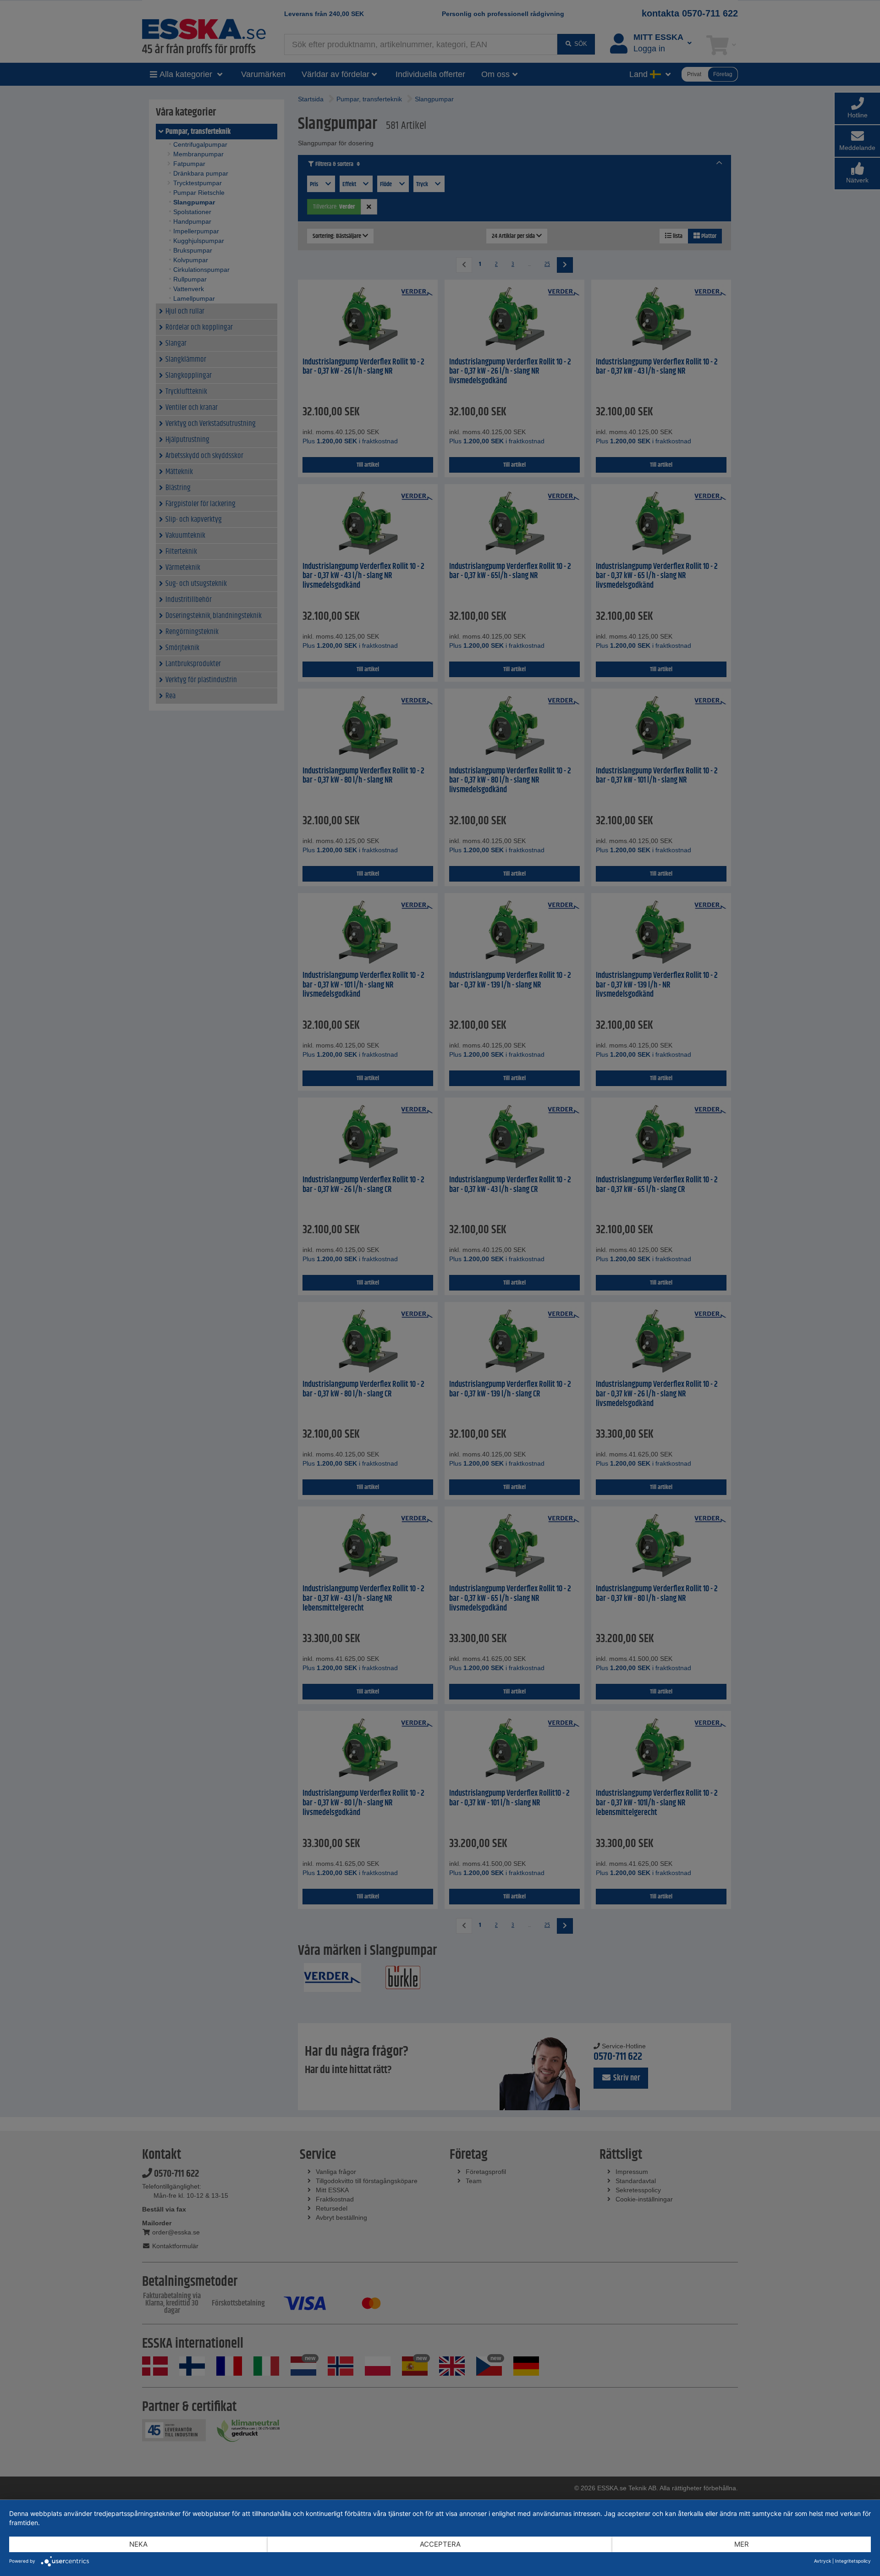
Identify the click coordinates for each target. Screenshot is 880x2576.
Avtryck (822, 2561)
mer (742, 2544)
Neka (138, 2544)
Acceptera (440, 2544)
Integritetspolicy (853, 2561)
